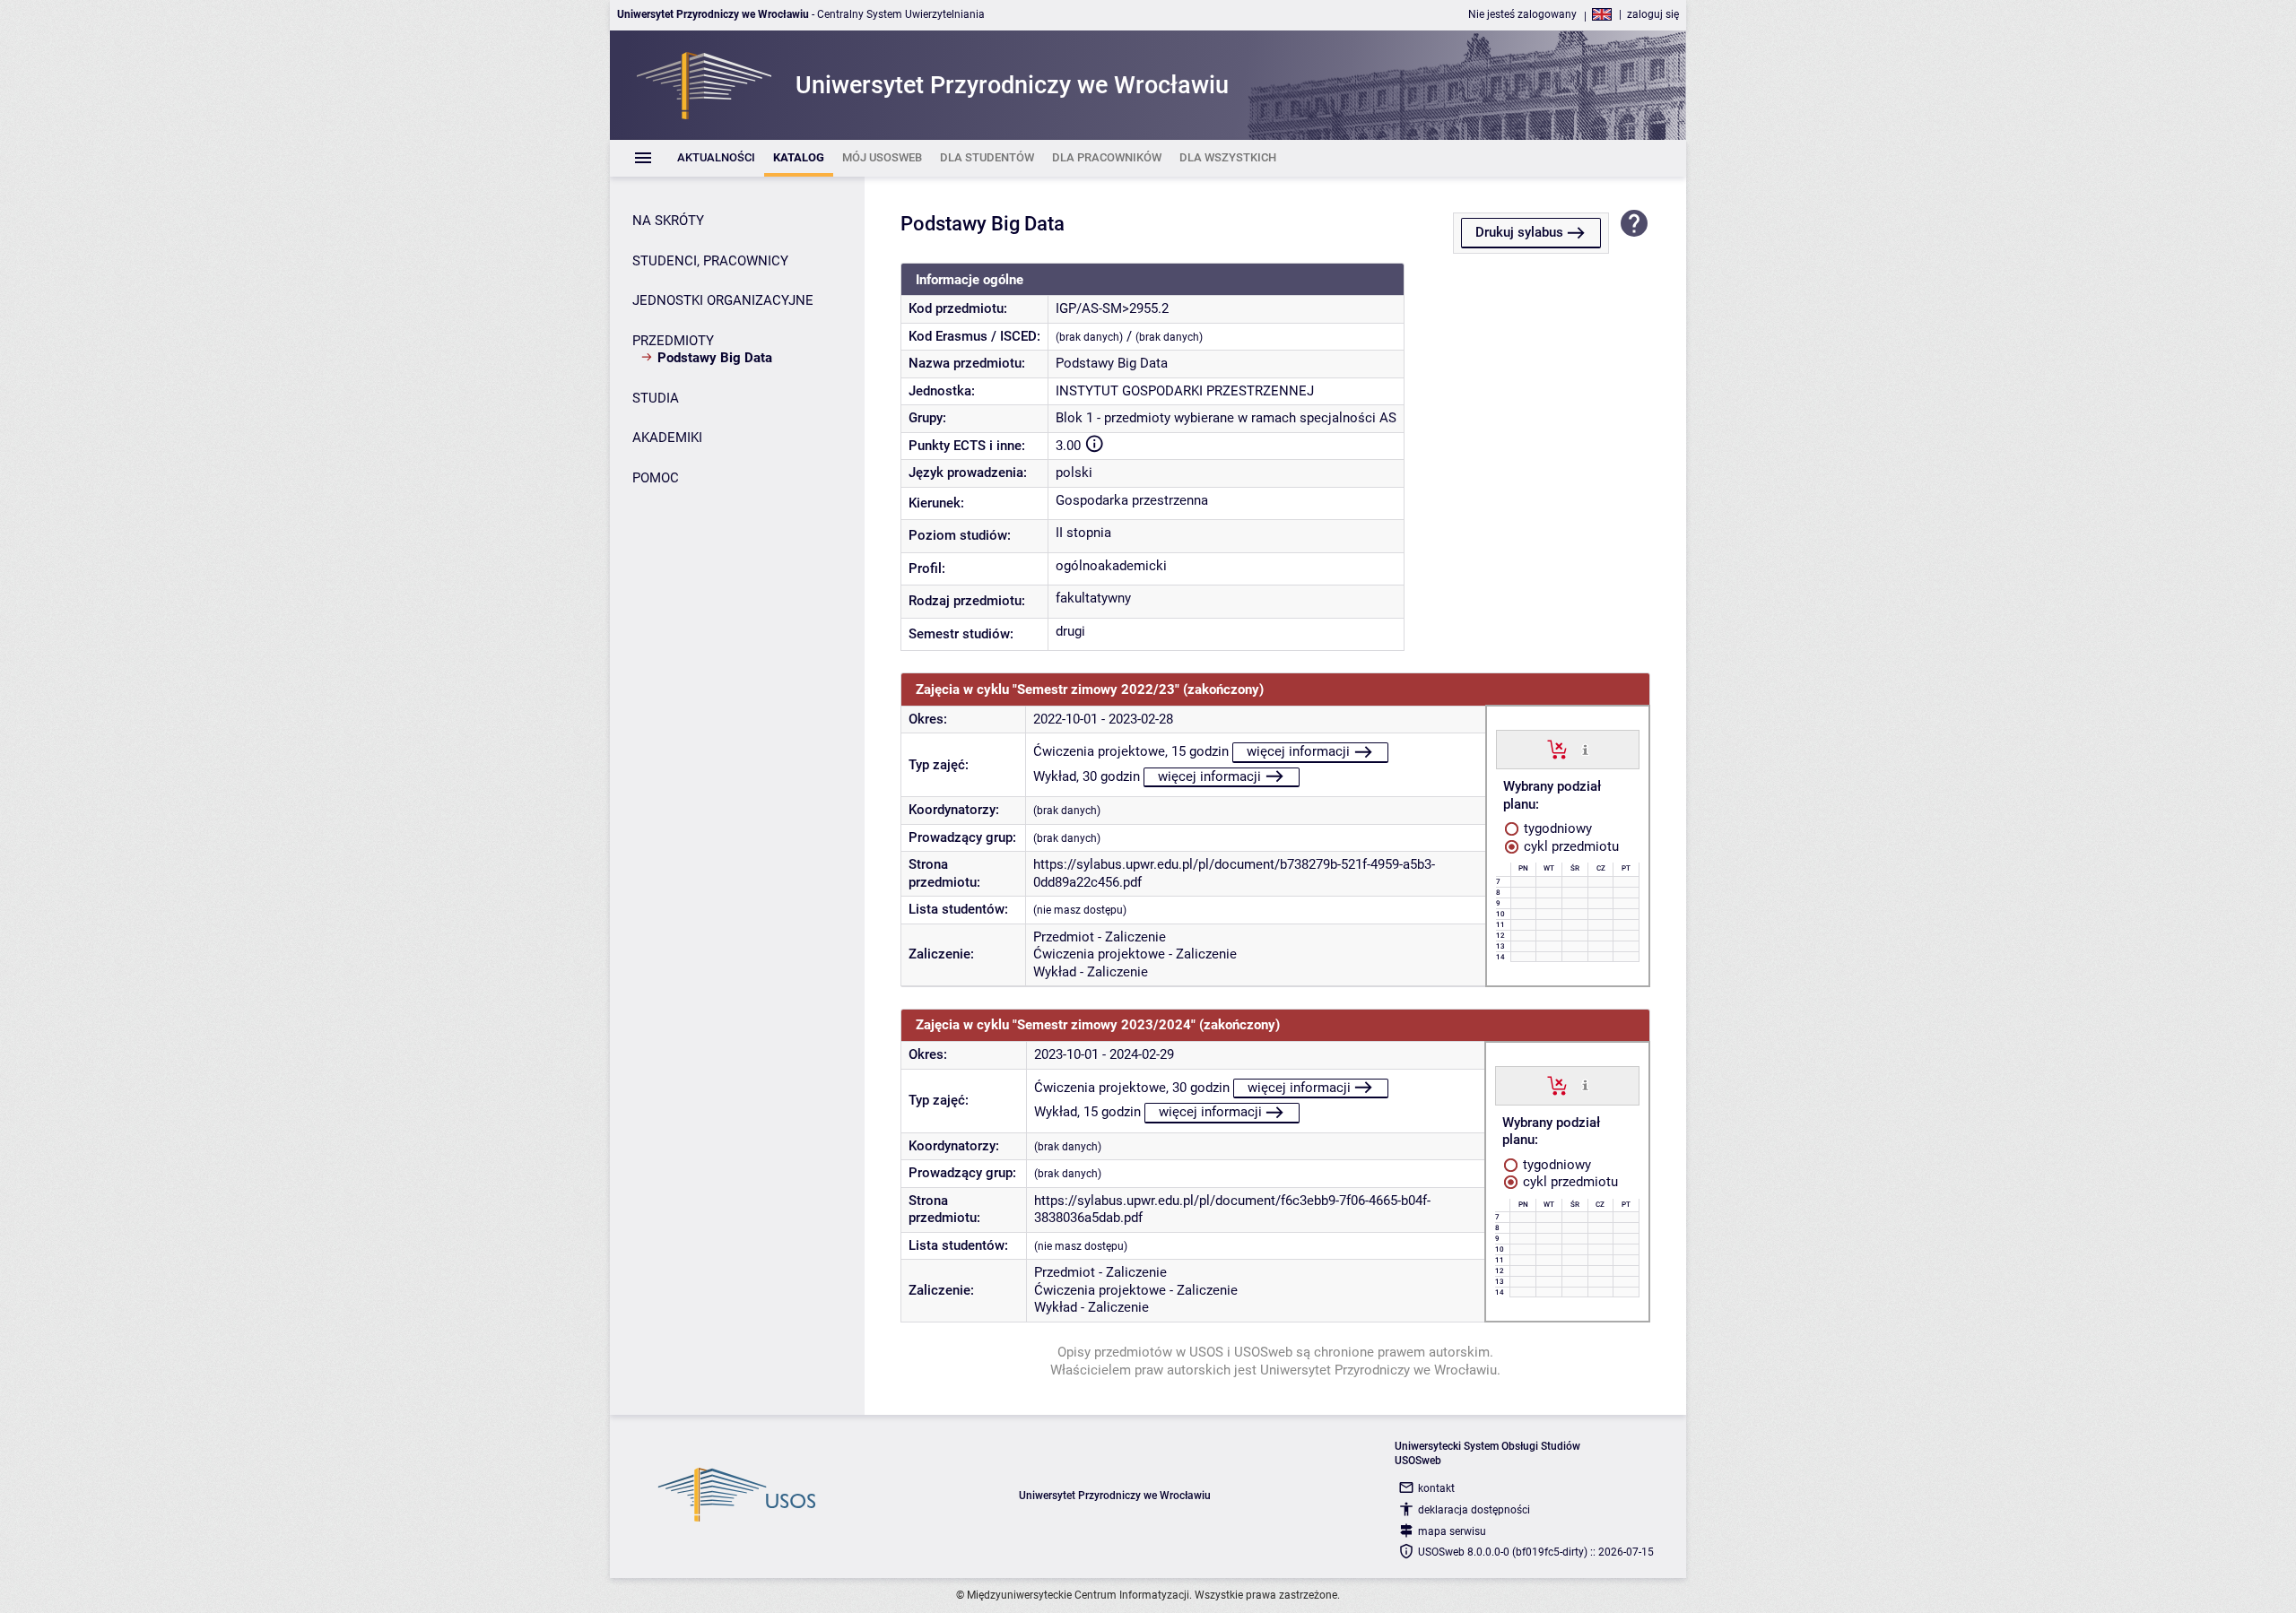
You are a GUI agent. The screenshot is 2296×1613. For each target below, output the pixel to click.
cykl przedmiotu (1570, 846)
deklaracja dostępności (1474, 1510)
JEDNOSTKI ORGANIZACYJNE (723, 300)
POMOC (656, 478)
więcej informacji (1298, 751)
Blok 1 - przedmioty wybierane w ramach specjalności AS (1226, 418)
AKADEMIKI (667, 438)
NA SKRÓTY (668, 221)
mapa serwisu (1452, 1531)
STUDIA (656, 398)
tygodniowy (1556, 828)
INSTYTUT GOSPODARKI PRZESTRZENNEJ (1185, 391)
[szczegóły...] (1585, 749)
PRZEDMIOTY (673, 341)
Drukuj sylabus (1519, 232)
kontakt (1436, 1488)
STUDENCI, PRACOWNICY (710, 261)
